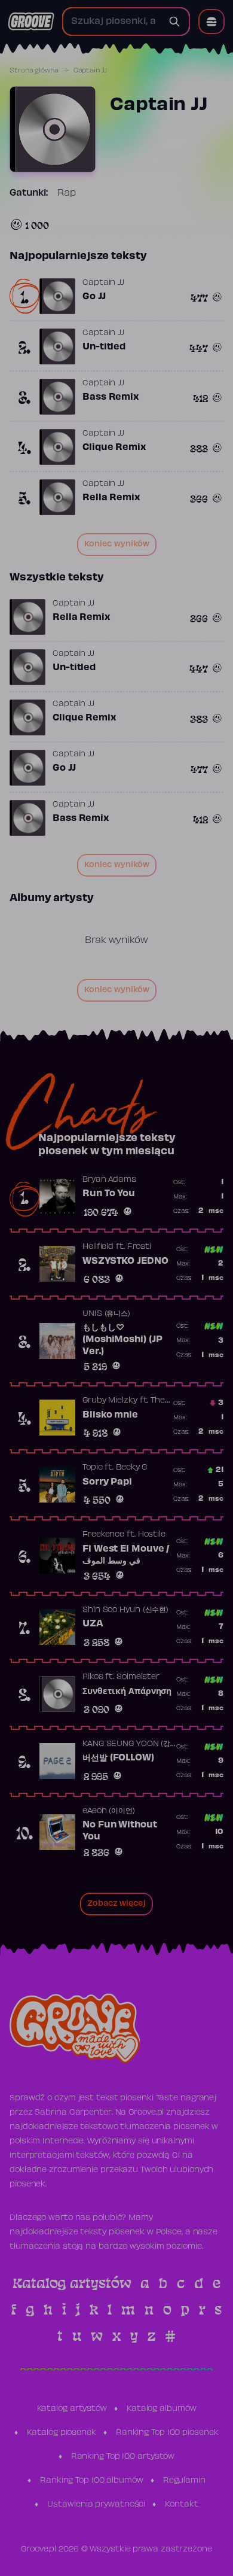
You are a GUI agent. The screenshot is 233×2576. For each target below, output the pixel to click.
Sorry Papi (107, 1482)
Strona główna (34, 71)
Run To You (109, 1194)
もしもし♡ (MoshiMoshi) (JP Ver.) (122, 1339)
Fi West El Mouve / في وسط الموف (126, 1555)
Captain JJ (103, 283)
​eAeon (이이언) (109, 1811)
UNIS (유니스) (106, 1314)
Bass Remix (111, 397)
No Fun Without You (120, 1831)
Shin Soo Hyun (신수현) (125, 1610)
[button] (211, 22)
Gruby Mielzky (110, 1401)
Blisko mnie (110, 1415)
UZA (93, 1624)
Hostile (152, 1535)
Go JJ (94, 297)
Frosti (139, 1247)
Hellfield (98, 1247)
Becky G (131, 1468)
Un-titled (104, 347)
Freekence (103, 1535)
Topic (93, 1468)
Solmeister (138, 1677)
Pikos (93, 1677)
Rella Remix (111, 498)
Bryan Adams (109, 1180)
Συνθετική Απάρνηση (127, 1692)
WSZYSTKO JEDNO (125, 1261)
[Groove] (31, 22)
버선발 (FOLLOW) (118, 1758)
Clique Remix (114, 448)
